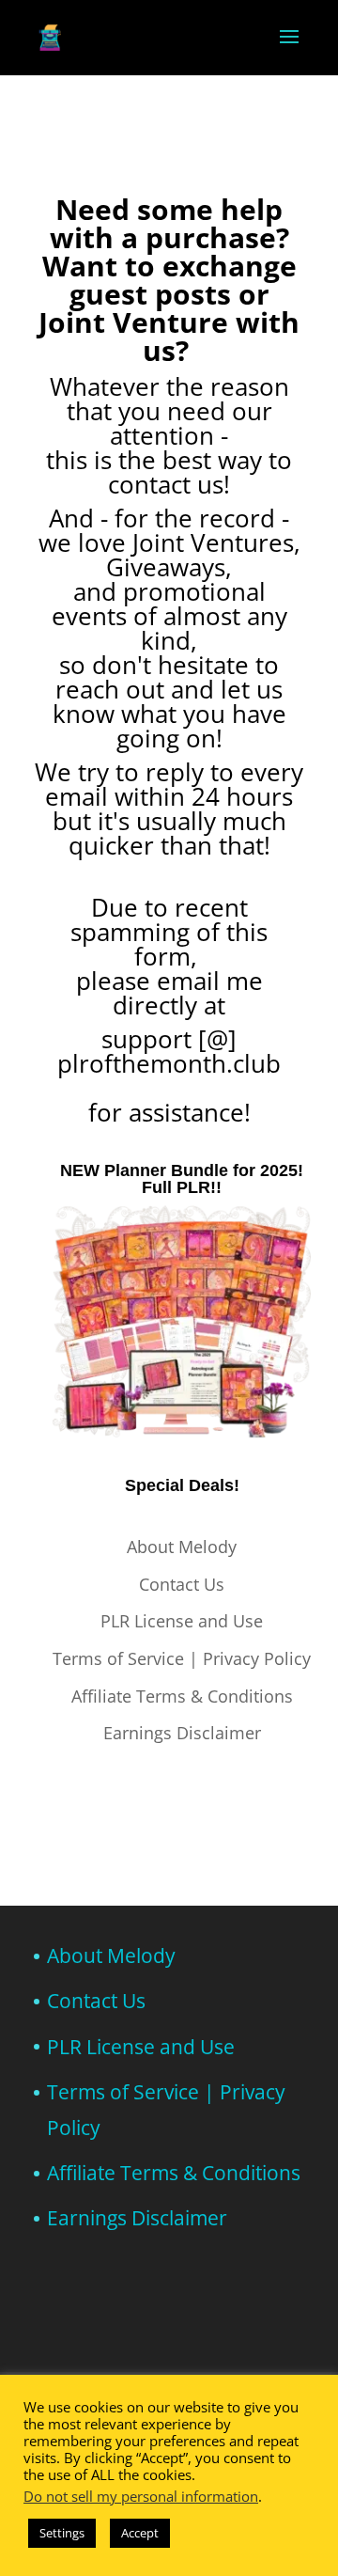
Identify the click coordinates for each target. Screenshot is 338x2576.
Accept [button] (140, 2533)
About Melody (182, 1547)
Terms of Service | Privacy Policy (182, 1658)
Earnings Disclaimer (182, 1733)
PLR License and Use (182, 1621)
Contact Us (182, 1584)
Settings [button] (62, 2533)
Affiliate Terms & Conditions (182, 1696)
